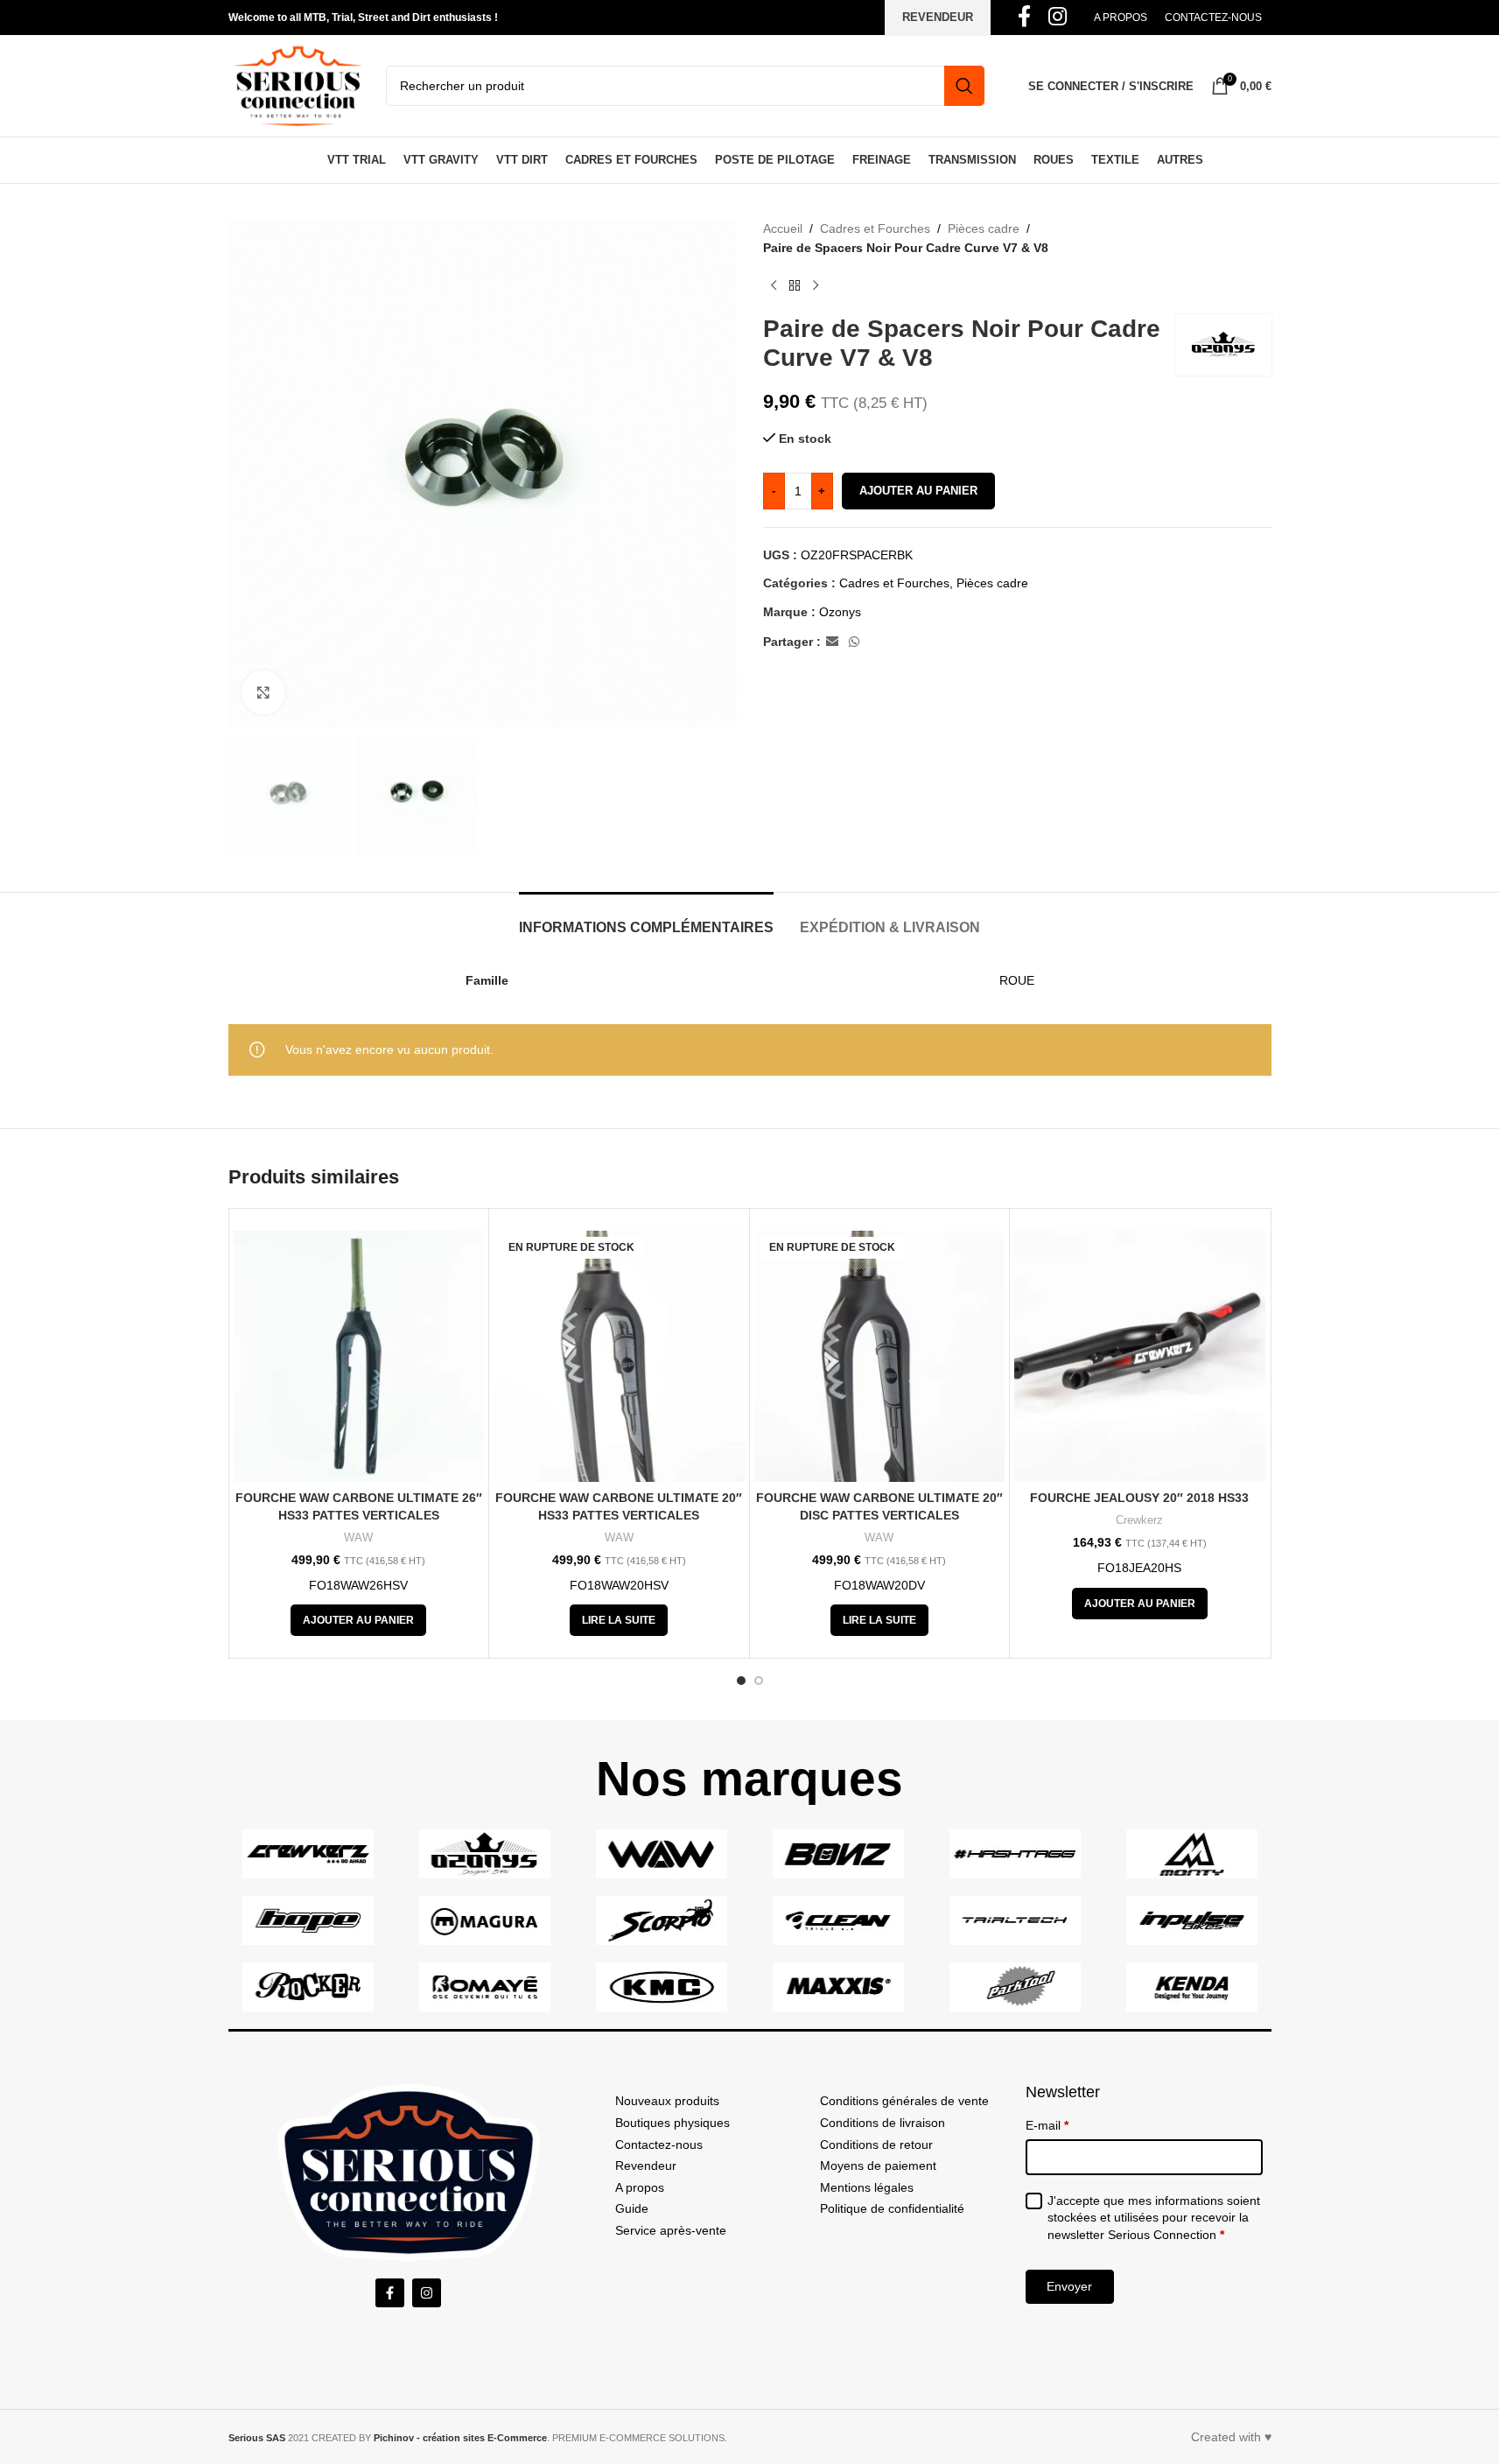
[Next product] (816, 286)
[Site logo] (298, 85)
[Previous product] (774, 286)
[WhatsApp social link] (854, 642)
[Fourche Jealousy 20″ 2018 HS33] (1140, 1356)
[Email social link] (832, 642)
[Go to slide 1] (741, 1681)
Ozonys (840, 612)
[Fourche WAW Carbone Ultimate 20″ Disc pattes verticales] (880, 1356)
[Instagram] (427, 2293)
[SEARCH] (964, 86)
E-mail (1047, 2125)
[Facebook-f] (390, 2293)
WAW (358, 1537)
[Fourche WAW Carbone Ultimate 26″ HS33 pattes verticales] (359, 1356)
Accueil (783, 228)
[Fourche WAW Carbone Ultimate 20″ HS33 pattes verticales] (619, 1356)
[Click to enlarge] (263, 692)
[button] (358, 1620)
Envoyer (1069, 2286)
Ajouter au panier (918, 491)
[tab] (646, 919)
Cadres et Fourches (875, 228)
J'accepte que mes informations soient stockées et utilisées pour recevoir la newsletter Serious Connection (1154, 2218)
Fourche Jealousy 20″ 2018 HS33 (1139, 1498)
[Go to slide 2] (759, 1681)
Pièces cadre (984, 228)
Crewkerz (1139, 1520)
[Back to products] (795, 286)
